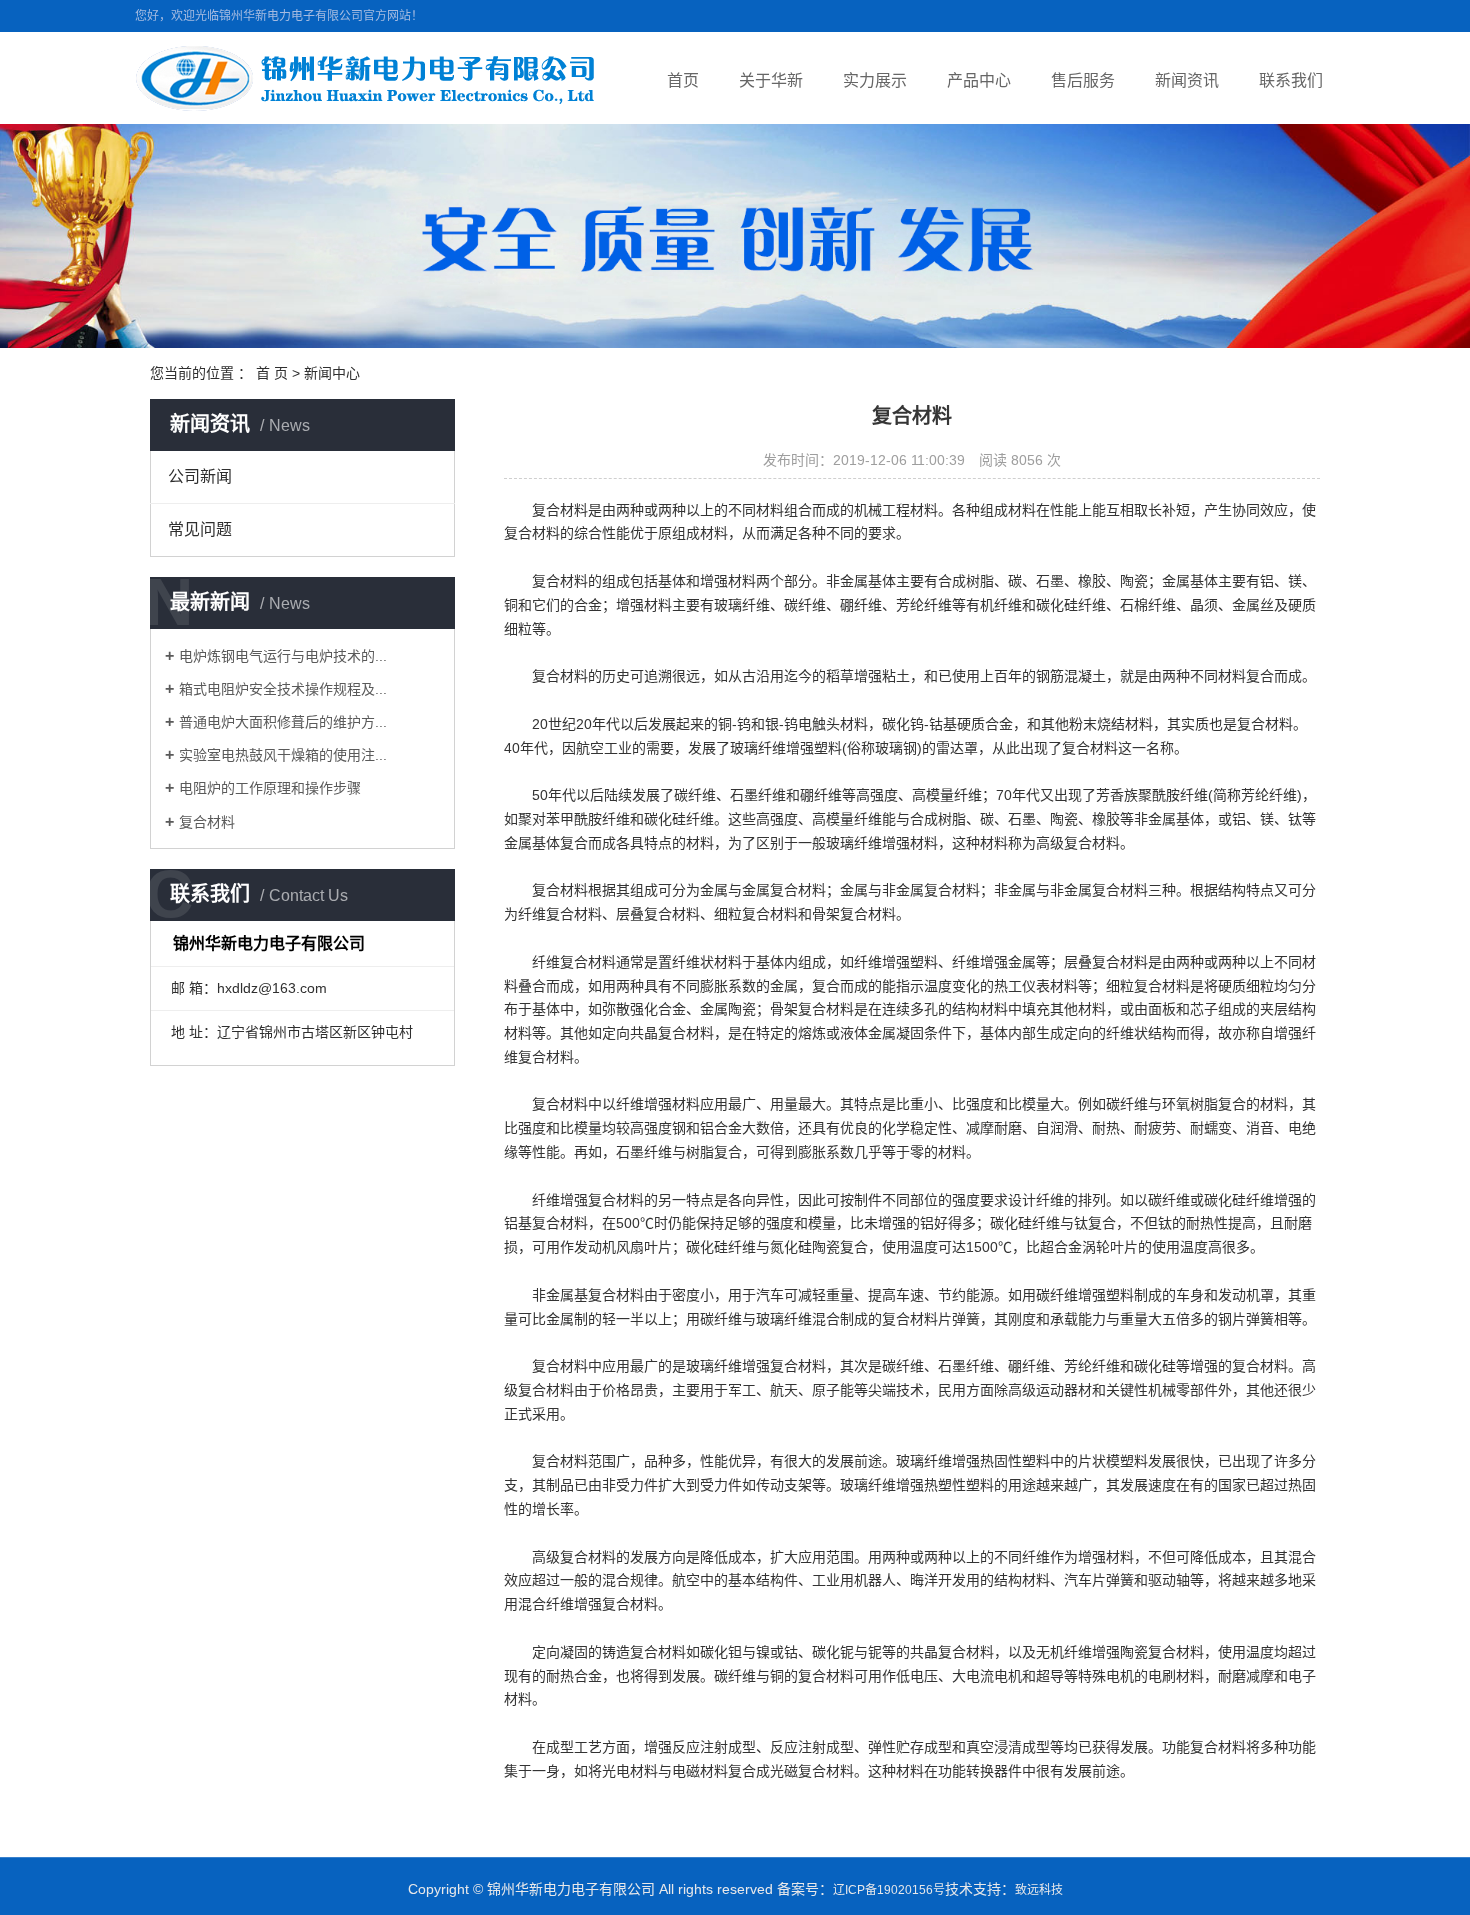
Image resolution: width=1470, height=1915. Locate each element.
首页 (683, 80)
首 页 (272, 373)
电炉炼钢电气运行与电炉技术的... (283, 656)
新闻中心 (332, 373)
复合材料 (207, 822)
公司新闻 (200, 476)
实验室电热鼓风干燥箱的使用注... (283, 755)
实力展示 (875, 80)
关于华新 (771, 80)
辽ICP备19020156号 (889, 1890)
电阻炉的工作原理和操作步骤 (270, 788)
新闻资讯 (1187, 80)
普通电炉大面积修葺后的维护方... (283, 722)
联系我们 (1291, 80)
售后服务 (1083, 80)
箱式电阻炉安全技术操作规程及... (283, 689)
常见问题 (200, 529)
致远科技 (1039, 1890)
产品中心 (979, 80)
